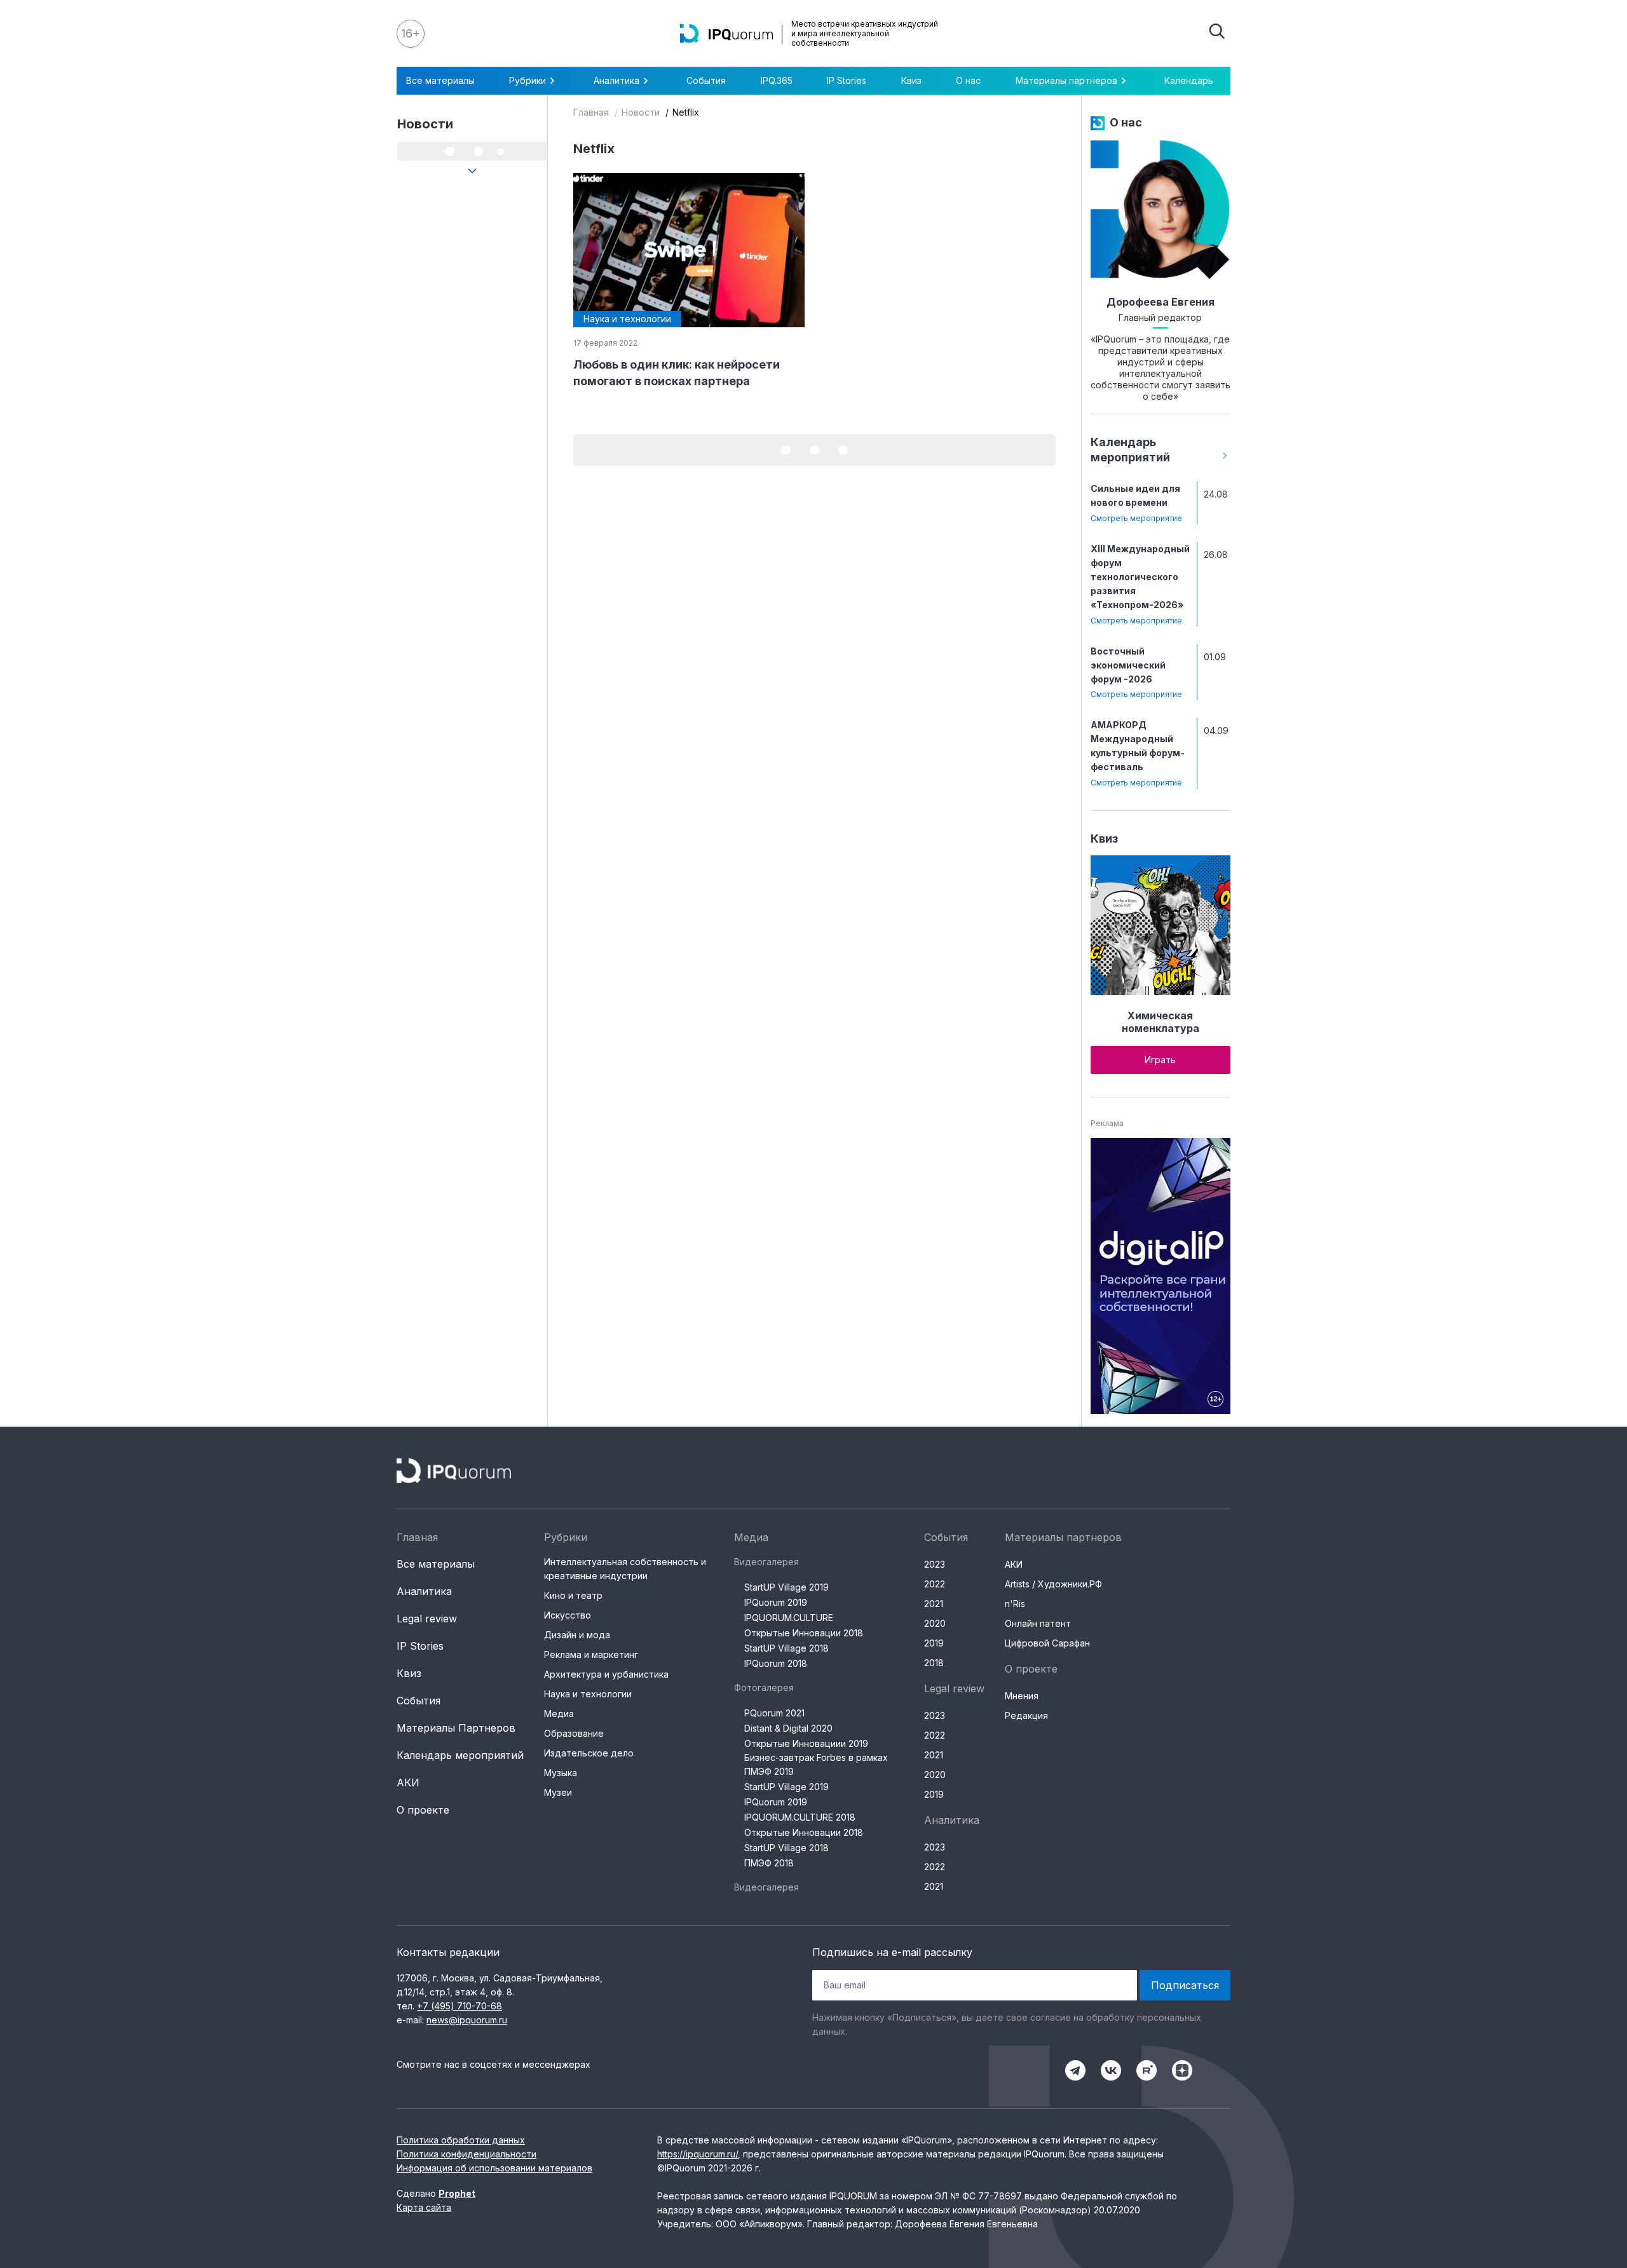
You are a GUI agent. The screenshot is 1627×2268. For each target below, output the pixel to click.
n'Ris (1015, 1604)
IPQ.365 (777, 80)
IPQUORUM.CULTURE (789, 1618)
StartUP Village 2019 (786, 1587)
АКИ (408, 1782)
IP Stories (847, 80)
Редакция (1026, 1715)
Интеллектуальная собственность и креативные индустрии (625, 1569)
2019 (934, 1643)
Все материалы (440, 80)
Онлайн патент (1038, 1623)
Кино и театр (573, 1595)
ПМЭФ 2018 (769, 1863)
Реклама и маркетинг (591, 1654)
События (706, 80)
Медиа (559, 1714)
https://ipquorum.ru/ (698, 2154)
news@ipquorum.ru (467, 2020)
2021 (934, 1604)
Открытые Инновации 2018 (804, 1633)
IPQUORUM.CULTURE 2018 (800, 1817)
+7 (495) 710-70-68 (460, 2006)
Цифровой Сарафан (1047, 1643)
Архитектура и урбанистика (606, 1674)
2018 (934, 1663)
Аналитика (424, 1591)
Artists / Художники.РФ (1053, 1584)
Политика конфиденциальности (466, 2154)
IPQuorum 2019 (776, 1602)
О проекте (423, 1810)
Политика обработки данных (461, 2140)
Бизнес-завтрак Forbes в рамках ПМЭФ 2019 (816, 1764)
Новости (641, 112)
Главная (591, 112)
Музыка (561, 1773)
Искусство (568, 1615)
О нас (968, 80)
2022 (935, 1584)
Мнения (1022, 1696)
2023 (935, 1564)
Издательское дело (589, 1753)
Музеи (558, 1792)
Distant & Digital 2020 (788, 1728)
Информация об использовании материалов (494, 2168)
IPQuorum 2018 (776, 1663)
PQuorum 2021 (774, 1713)
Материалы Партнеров (456, 1728)
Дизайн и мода (577, 1635)
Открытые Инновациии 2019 (806, 1743)
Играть (1160, 1060)
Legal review (427, 1619)
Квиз (911, 80)
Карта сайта (424, 2207)
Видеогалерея (766, 1562)
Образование (574, 1733)
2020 (935, 1623)
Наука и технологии (588, 1694)
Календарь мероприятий (460, 1755)
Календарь (1189, 80)
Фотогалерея (764, 1687)
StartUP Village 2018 (786, 1648)
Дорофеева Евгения (1161, 302)
